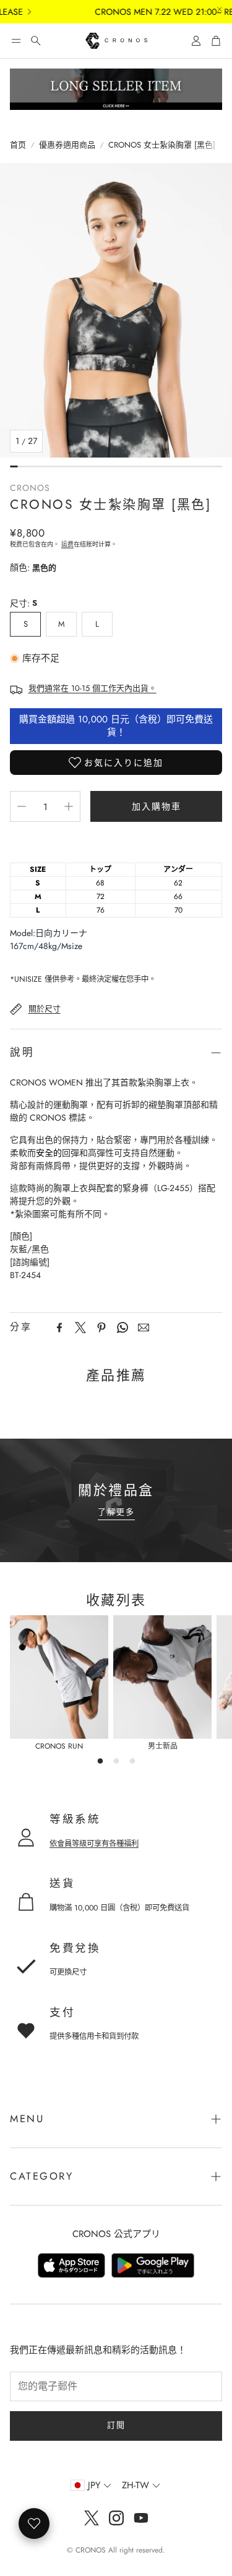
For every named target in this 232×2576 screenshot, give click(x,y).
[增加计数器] (69, 806)
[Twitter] (80, 1328)
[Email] (144, 1328)
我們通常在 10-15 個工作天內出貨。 (92, 688)
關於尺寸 (45, 1009)
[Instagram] (116, 2518)
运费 (67, 544)
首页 (18, 145)
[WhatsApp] (122, 1328)
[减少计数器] (22, 806)
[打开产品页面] (59, 1677)
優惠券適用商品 (67, 145)
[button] (16, 41)
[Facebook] (59, 1328)
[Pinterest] (101, 1328)
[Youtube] (141, 2518)
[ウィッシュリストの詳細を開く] (34, 2524)
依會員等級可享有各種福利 (94, 1844)
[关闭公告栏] (220, 9)
